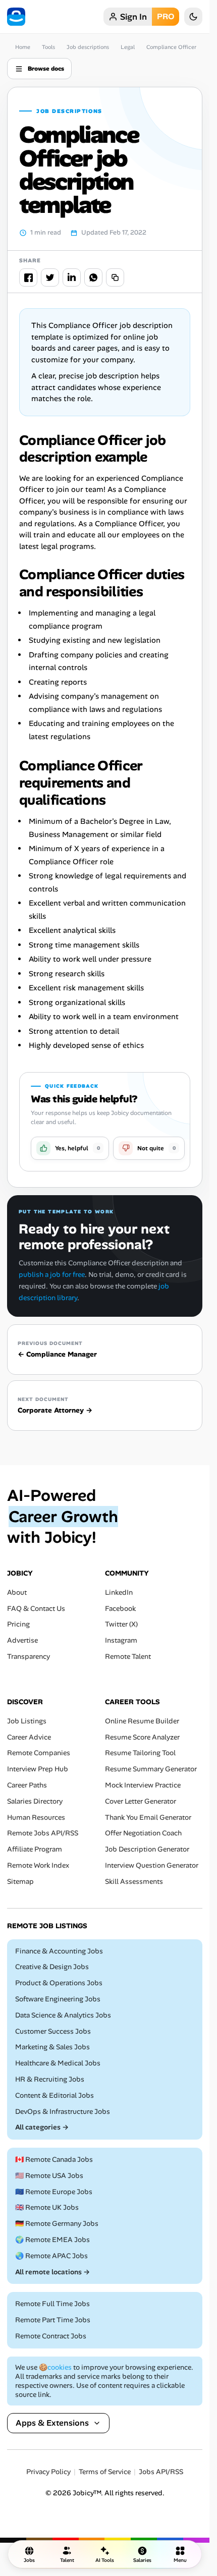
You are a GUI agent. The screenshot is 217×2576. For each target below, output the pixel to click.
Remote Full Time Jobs (52, 2304)
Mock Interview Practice (143, 1785)
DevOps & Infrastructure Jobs (63, 2112)
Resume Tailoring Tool (140, 1753)
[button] (70, 1148)
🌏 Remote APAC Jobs (51, 2256)
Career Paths (27, 1785)
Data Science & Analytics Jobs (63, 2015)
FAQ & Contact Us (36, 1609)
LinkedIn (119, 1592)
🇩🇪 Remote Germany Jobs (57, 2224)
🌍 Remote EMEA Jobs (52, 2240)
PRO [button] (166, 16)
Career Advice (29, 1737)
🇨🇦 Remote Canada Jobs (54, 2160)
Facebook (120, 1609)
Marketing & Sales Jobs (52, 2048)
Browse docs (46, 69)
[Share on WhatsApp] (93, 277)
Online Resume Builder (142, 1721)
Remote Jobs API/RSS (43, 1834)
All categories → (42, 2128)
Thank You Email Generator (148, 1817)
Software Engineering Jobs (58, 1999)
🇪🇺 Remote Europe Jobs (54, 2192)
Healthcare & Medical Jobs (58, 2063)
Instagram (121, 1641)
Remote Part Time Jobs (53, 2320)
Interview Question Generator (152, 1865)
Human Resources (36, 1817)
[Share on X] (50, 277)
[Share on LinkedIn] (72, 277)
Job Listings (27, 1721)
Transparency (29, 1657)
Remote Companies (39, 1753)
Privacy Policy (48, 2472)
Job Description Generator (147, 1849)
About (17, 1592)
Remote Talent (128, 1657)
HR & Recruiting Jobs (50, 2079)
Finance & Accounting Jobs (59, 1951)
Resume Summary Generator (151, 1769)
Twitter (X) (121, 1625)
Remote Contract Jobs (51, 2336)
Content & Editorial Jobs (55, 2095)
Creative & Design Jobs (52, 1967)
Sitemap (20, 1882)
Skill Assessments (134, 1882)
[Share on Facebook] (28, 277)
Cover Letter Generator (141, 1801)
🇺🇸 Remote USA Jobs (49, 2176)
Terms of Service (105, 2472)
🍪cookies (55, 2367)
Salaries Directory (35, 1801)
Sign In (133, 17)
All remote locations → (52, 2272)
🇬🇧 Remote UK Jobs (47, 2208)
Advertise (22, 1641)
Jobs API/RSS (161, 2472)
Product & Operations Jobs (59, 1983)
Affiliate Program (35, 1849)
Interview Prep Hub (38, 1769)
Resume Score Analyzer (142, 1737)
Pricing (18, 1625)
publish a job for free (52, 1274)
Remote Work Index (38, 1865)
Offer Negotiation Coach (143, 1834)
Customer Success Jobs (53, 2031)
